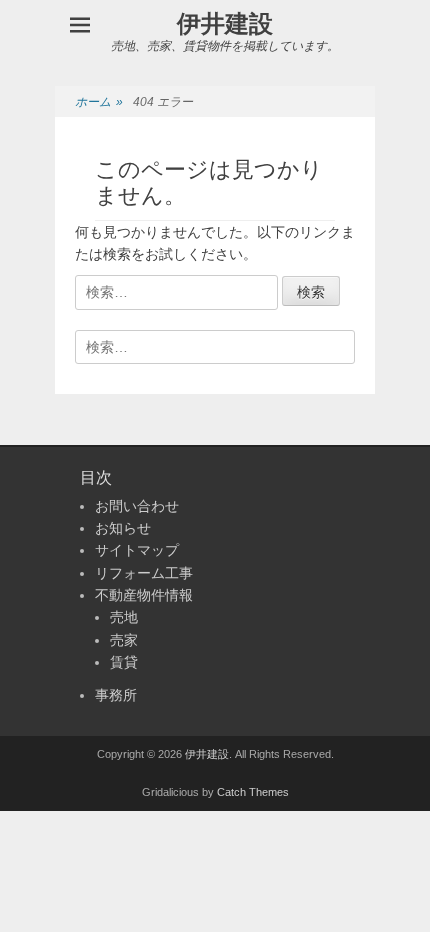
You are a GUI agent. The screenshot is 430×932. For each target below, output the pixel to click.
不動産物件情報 (144, 595)
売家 (124, 640)
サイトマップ (137, 550)
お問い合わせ (137, 506)
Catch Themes (253, 792)
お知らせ (123, 528)
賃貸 (124, 662)
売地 (124, 617)
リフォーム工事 (144, 573)
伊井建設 (225, 23)
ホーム (99, 102)
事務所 (116, 695)
